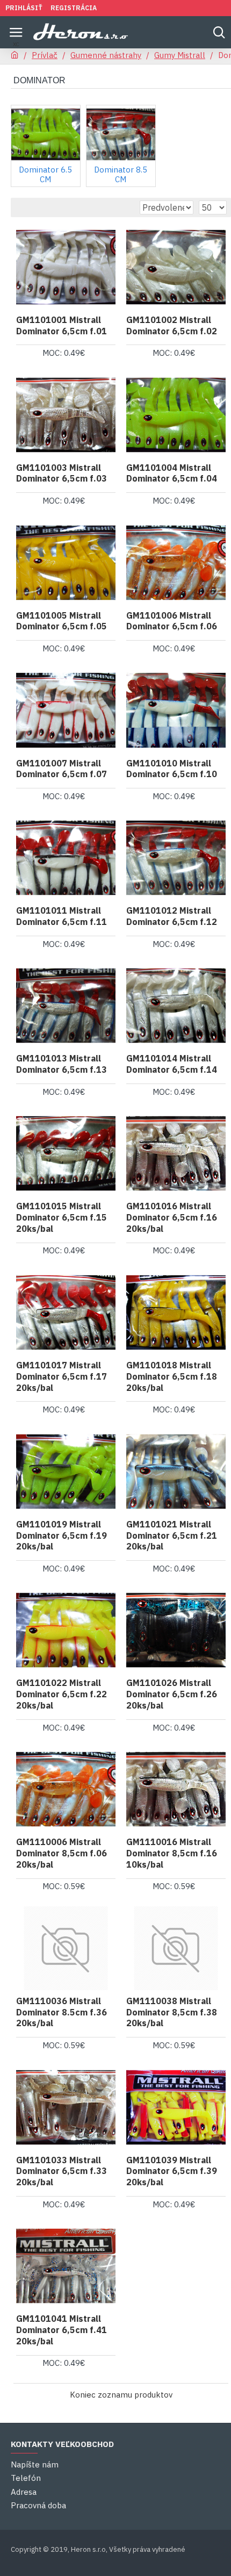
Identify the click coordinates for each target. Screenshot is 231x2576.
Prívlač (45, 55)
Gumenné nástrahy (106, 55)
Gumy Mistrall (180, 55)
